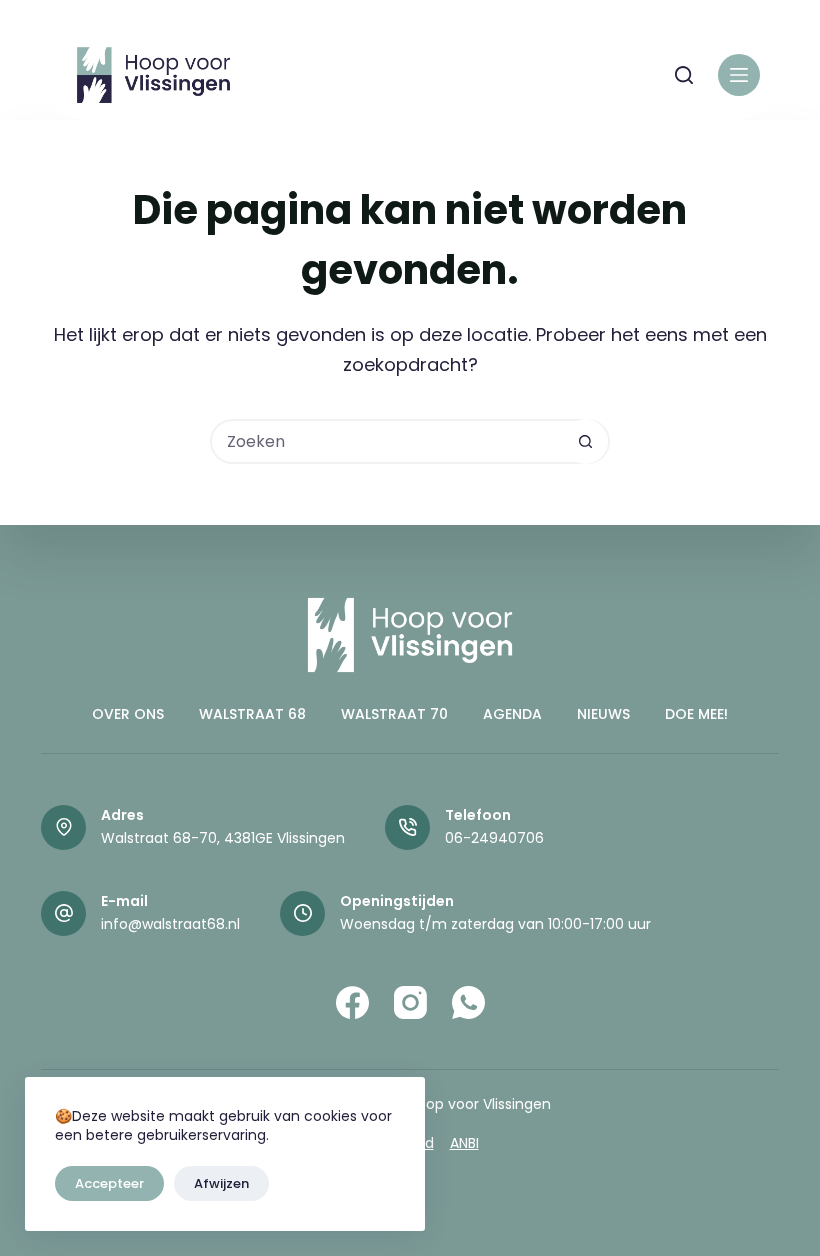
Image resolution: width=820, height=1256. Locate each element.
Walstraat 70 (394, 714)
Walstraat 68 (252, 714)
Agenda (512, 714)
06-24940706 (494, 838)
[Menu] (739, 75)
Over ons (128, 714)
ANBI (464, 1143)
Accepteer (109, 1183)
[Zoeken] (684, 75)
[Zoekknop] (585, 441)
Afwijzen (221, 1183)
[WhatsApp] (468, 1002)
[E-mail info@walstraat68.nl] (63, 913)
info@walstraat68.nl (170, 924)
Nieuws (603, 714)
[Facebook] (352, 1002)
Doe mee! (696, 714)
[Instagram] (410, 1002)
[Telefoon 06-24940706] (407, 827)
